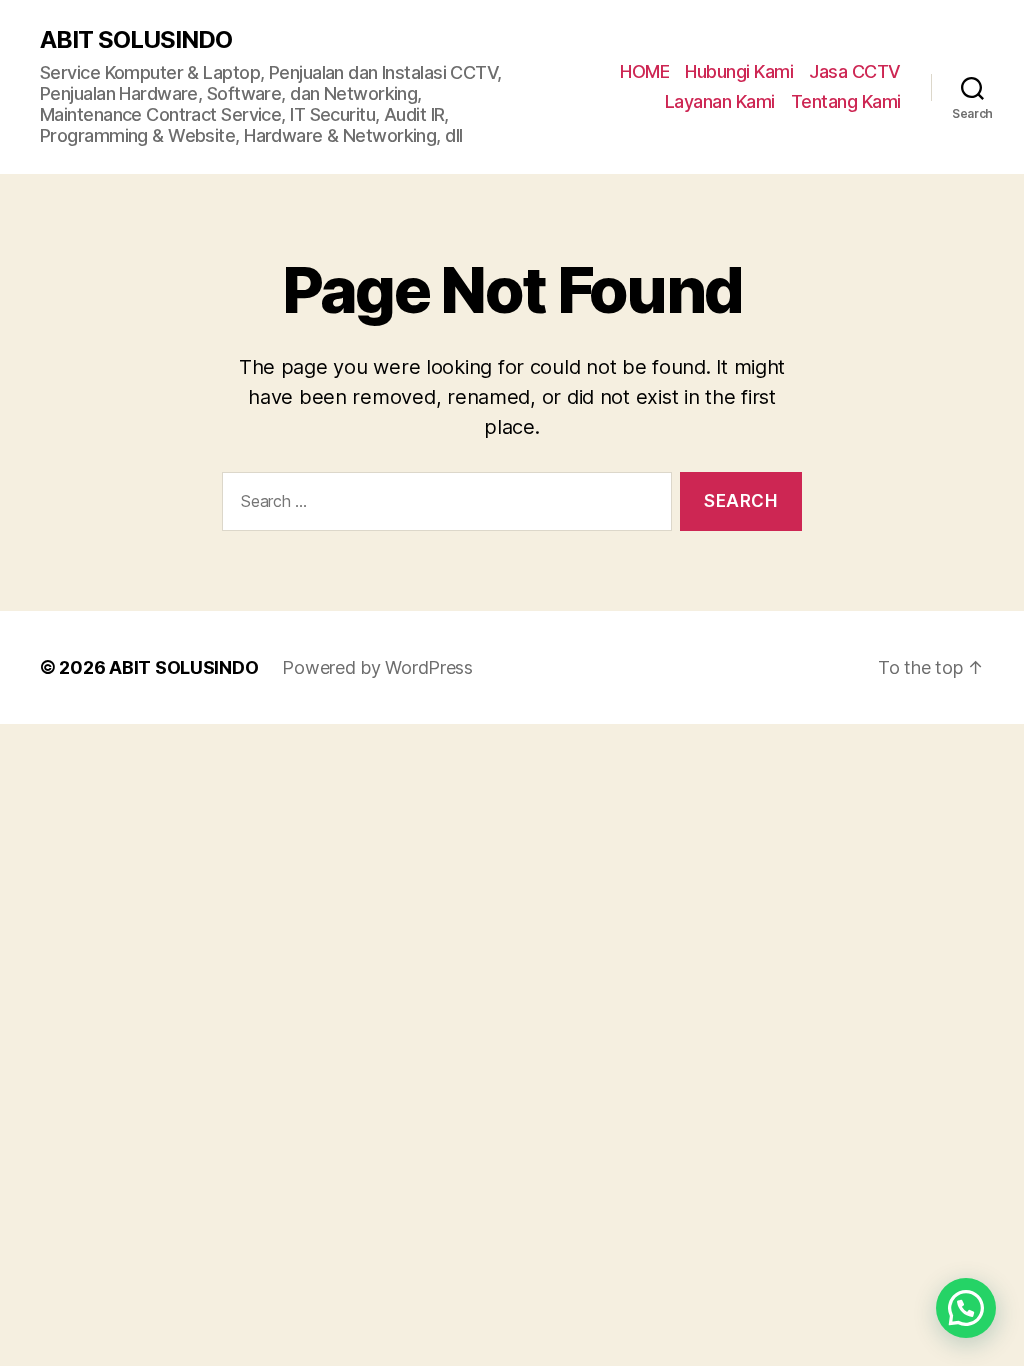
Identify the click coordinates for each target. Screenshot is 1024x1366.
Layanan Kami (720, 101)
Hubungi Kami (739, 71)
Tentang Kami (846, 101)
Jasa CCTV (855, 71)
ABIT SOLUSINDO (136, 40)
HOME (644, 71)
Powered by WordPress (377, 667)
